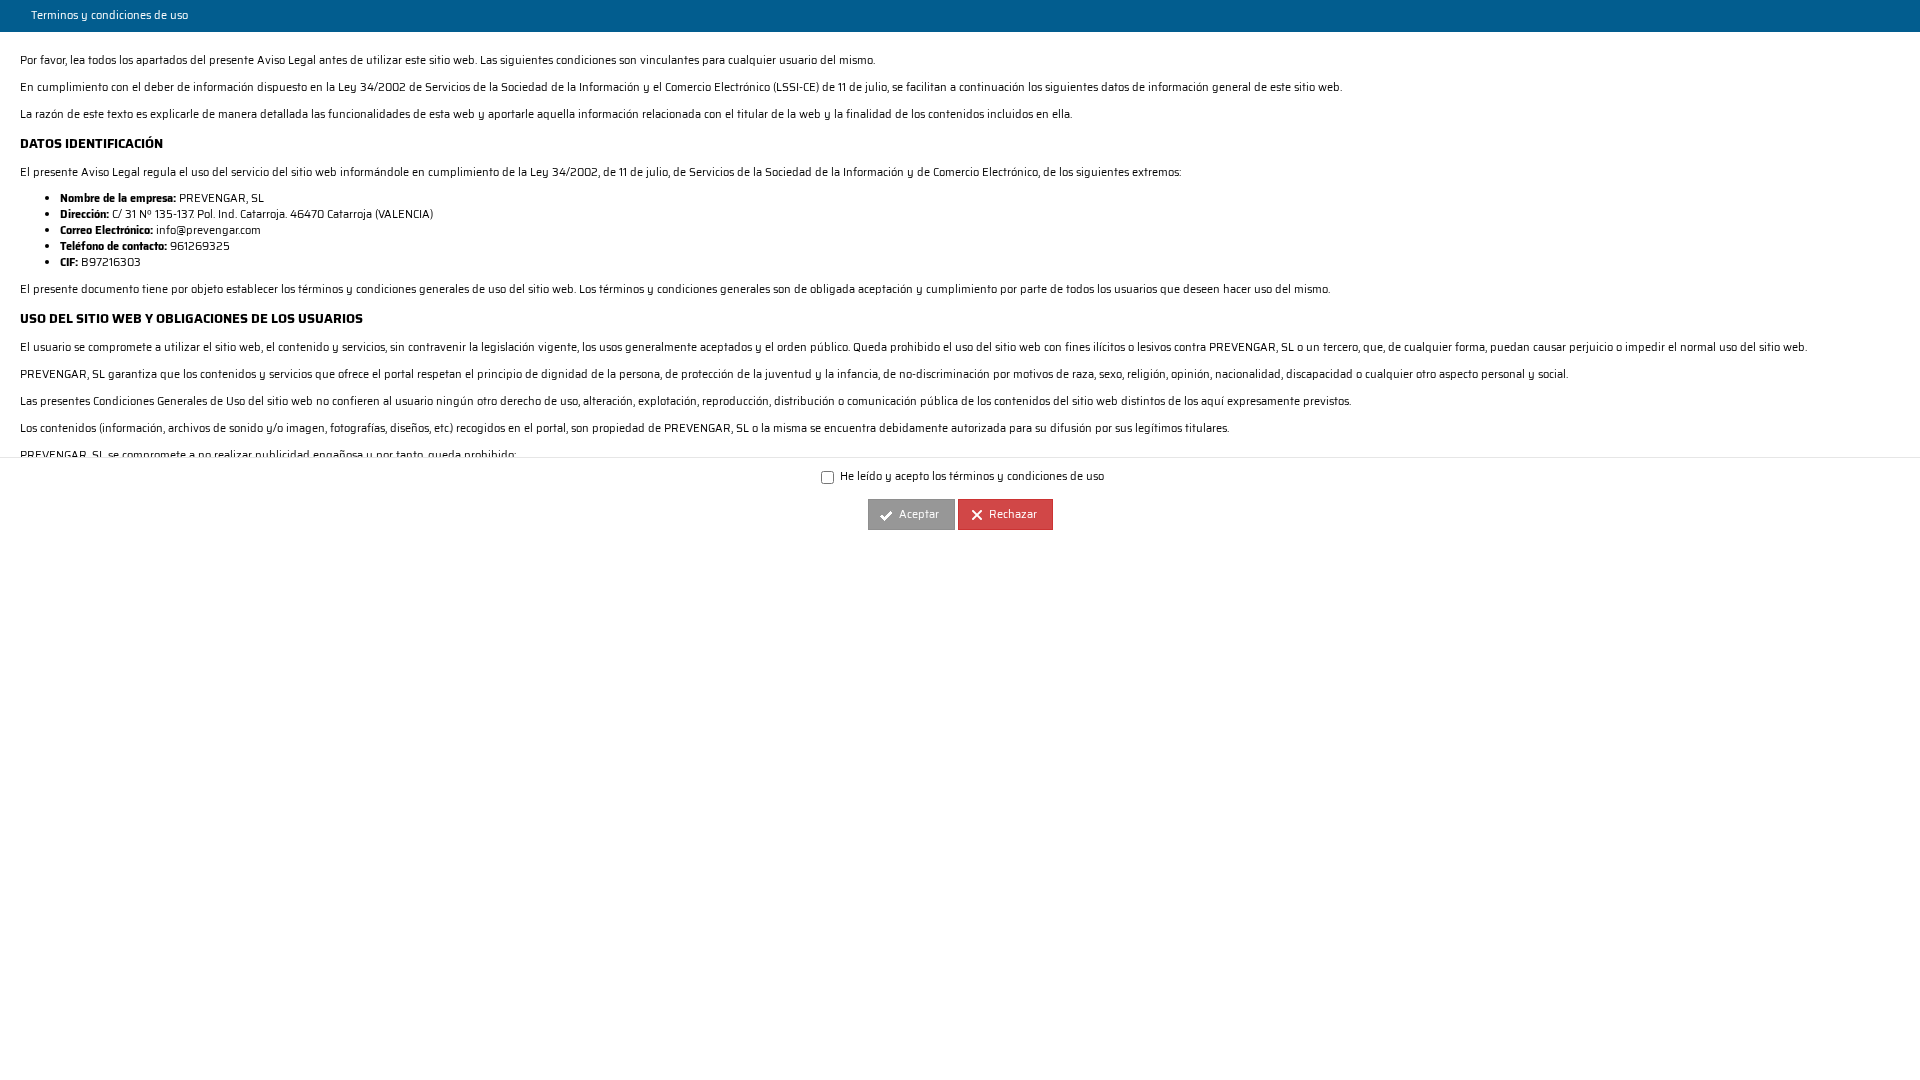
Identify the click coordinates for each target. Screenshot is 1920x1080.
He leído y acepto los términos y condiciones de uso (970, 476)
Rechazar (1013, 514)
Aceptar (919, 514)
